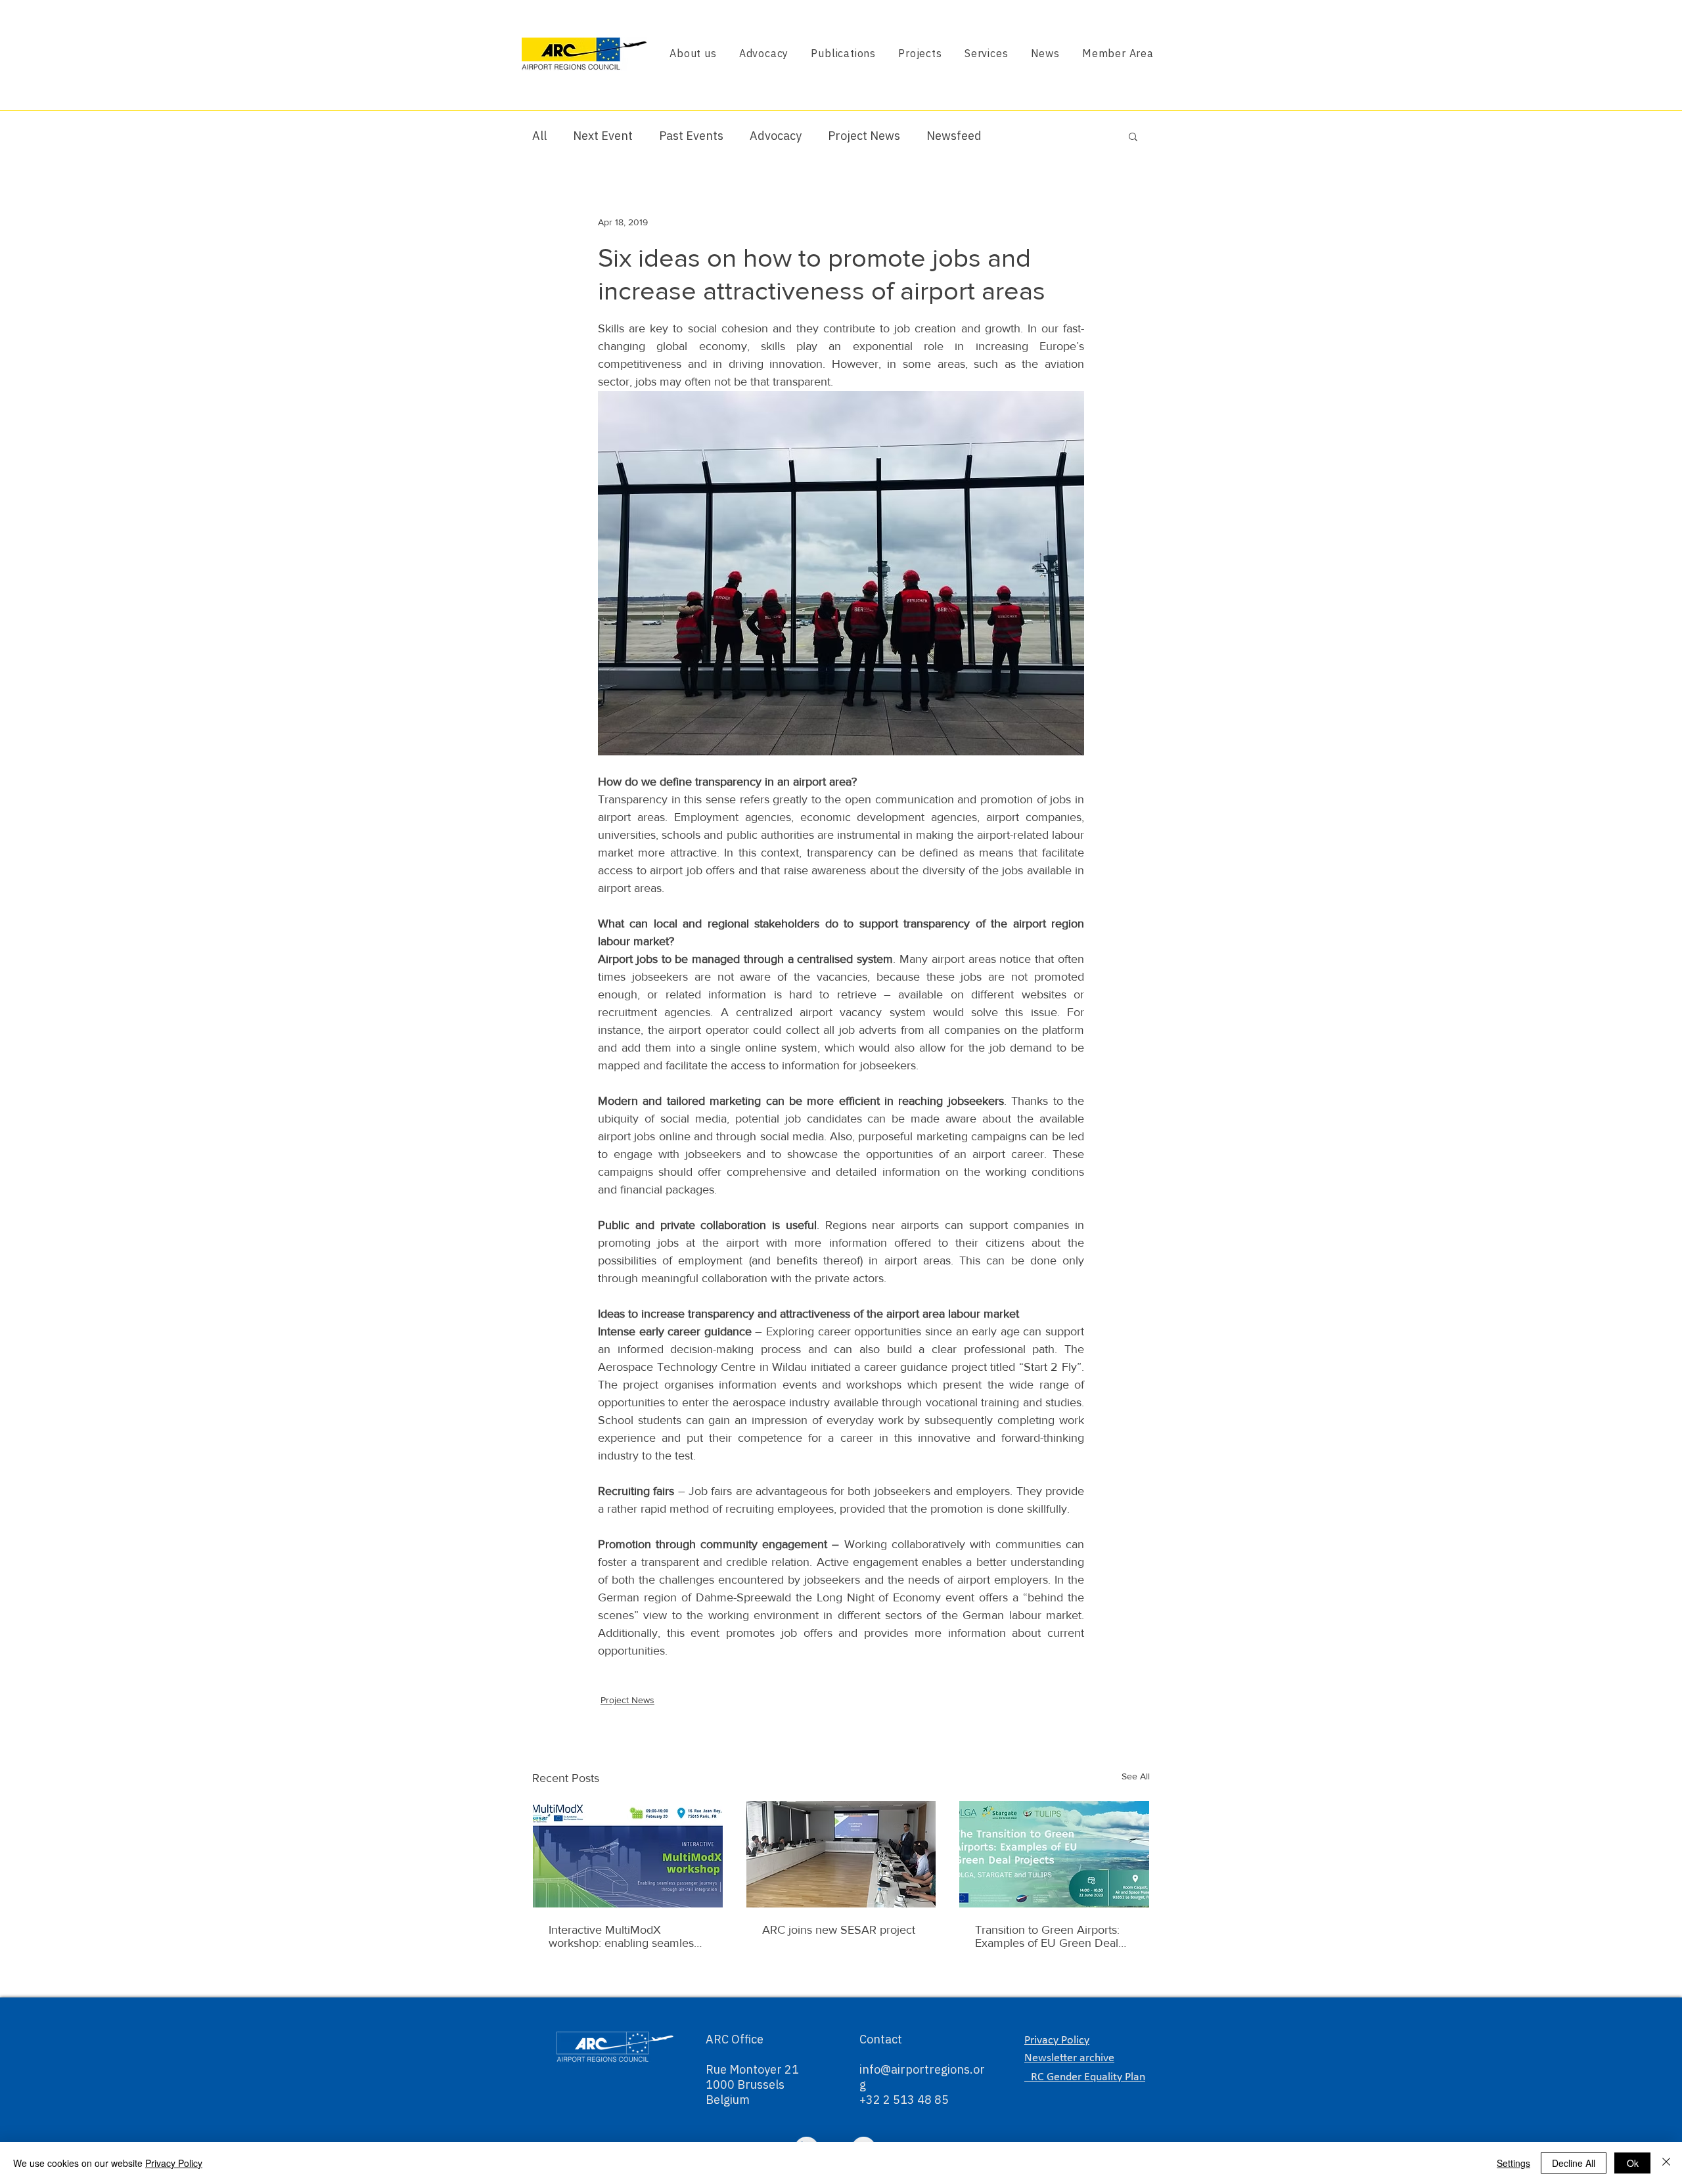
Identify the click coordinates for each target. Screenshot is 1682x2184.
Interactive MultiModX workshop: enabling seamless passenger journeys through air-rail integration (624, 1936)
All (539, 136)
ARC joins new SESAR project (839, 1930)
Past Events (691, 136)
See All (1136, 1776)
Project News (864, 136)
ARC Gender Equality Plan (1085, 2077)
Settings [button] (1513, 2163)
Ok (1633, 2163)
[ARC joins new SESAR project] (841, 1854)
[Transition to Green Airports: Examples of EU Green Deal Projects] (1054, 1854)
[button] (1133, 136)
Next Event (603, 136)
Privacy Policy (174, 2163)
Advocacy (776, 136)
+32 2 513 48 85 (904, 2100)
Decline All (1574, 2163)
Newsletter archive (1069, 2058)
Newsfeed (954, 136)
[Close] (1666, 2163)
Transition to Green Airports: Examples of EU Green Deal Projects (1047, 1936)
